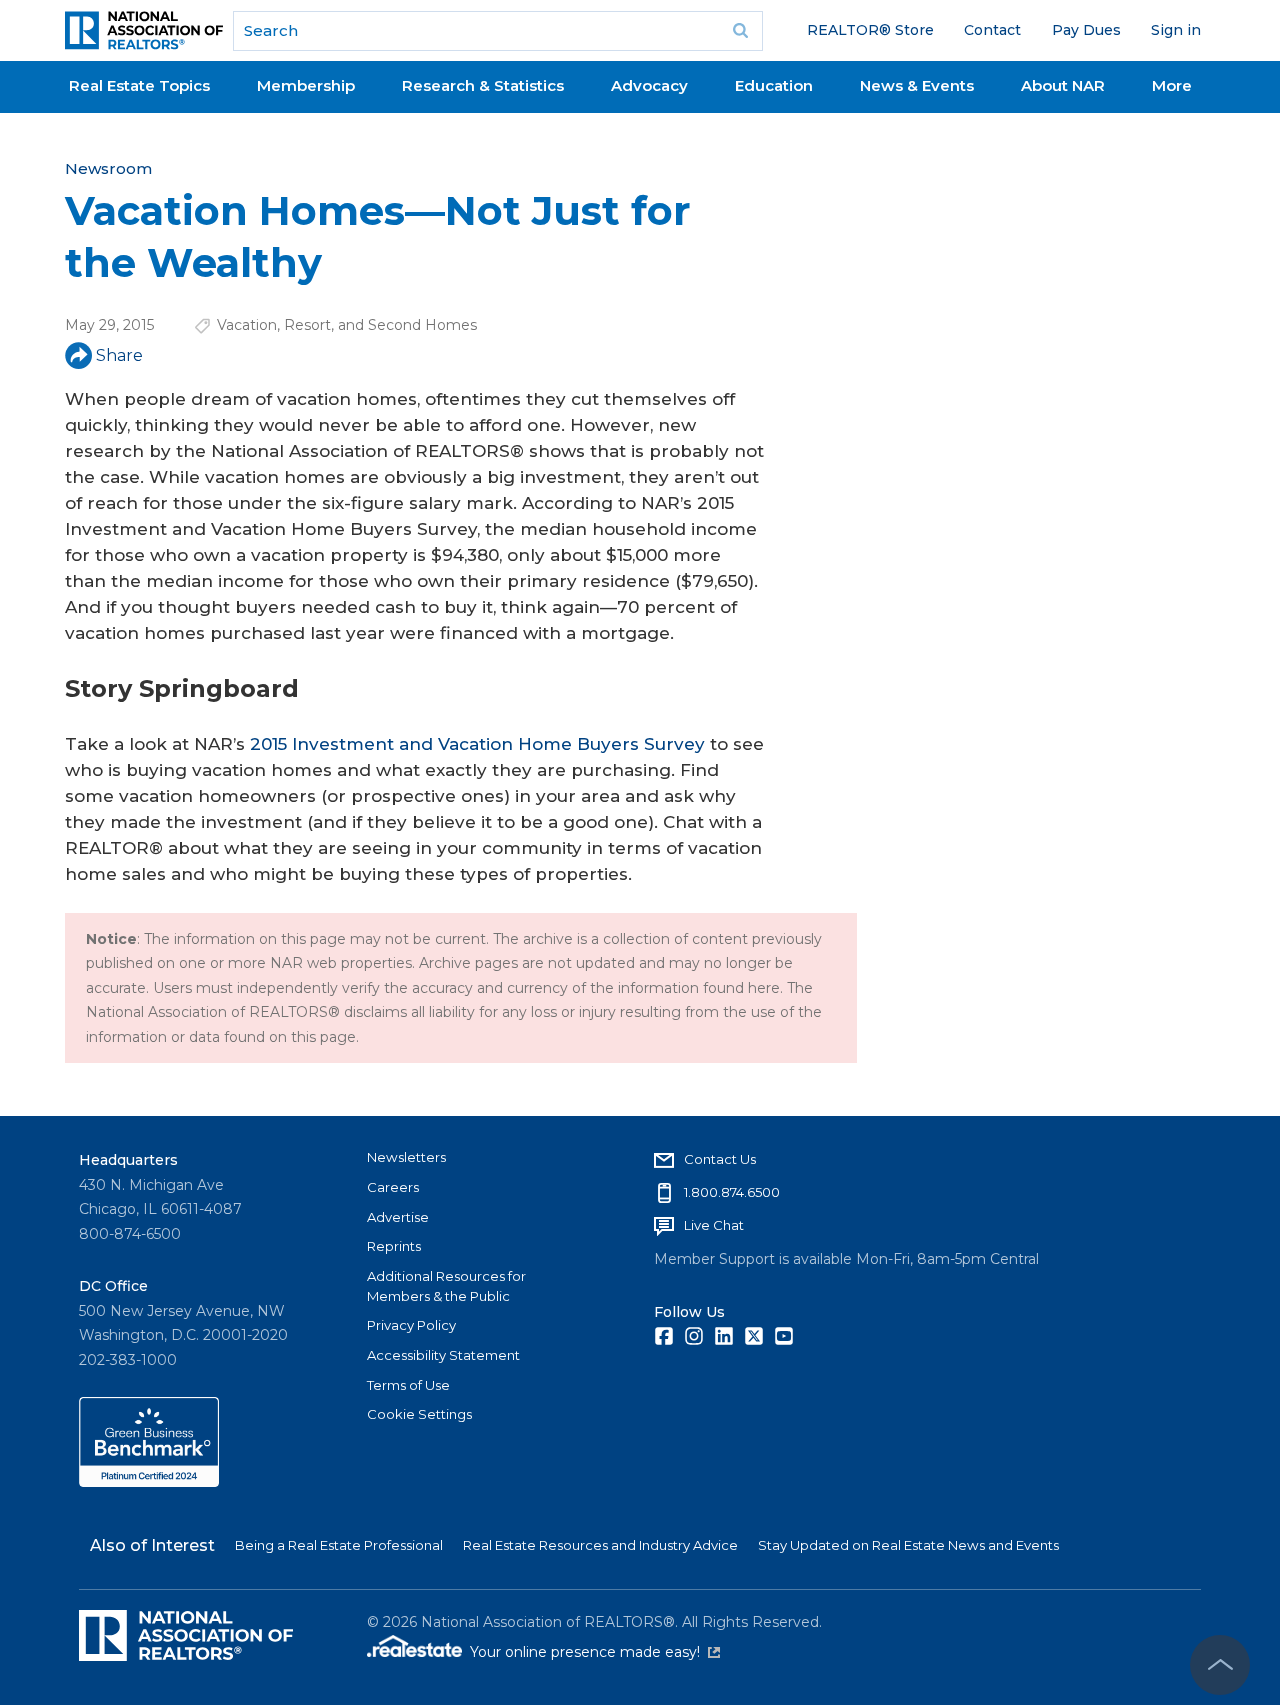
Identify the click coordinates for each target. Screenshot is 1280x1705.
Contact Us (720, 1159)
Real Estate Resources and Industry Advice (600, 1545)
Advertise (398, 1217)
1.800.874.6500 (732, 1192)
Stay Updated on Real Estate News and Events (908, 1545)
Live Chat (714, 1225)
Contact (992, 30)
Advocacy (649, 85)
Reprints (394, 1246)
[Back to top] (1220, 1665)
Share (119, 355)
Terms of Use (408, 1385)
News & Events (917, 85)
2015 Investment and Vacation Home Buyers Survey (477, 744)
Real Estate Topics (139, 85)
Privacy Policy (411, 1325)
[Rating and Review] (149, 1482)
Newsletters (406, 1157)
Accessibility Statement (443, 1355)
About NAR (1063, 85)
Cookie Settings (419, 1414)
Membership (306, 85)
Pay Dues (1086, 30)
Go (741, 31)
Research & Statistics (483, 85)
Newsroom (108, 168)
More (1172, 85)
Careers (393, 1187)
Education (774, 85)
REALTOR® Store (870, 30)
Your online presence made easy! (595, 1652)
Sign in (1176, 30)
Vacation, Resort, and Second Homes (347, 325)
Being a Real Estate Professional (339, 1545)
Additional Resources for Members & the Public (446, 1286)
